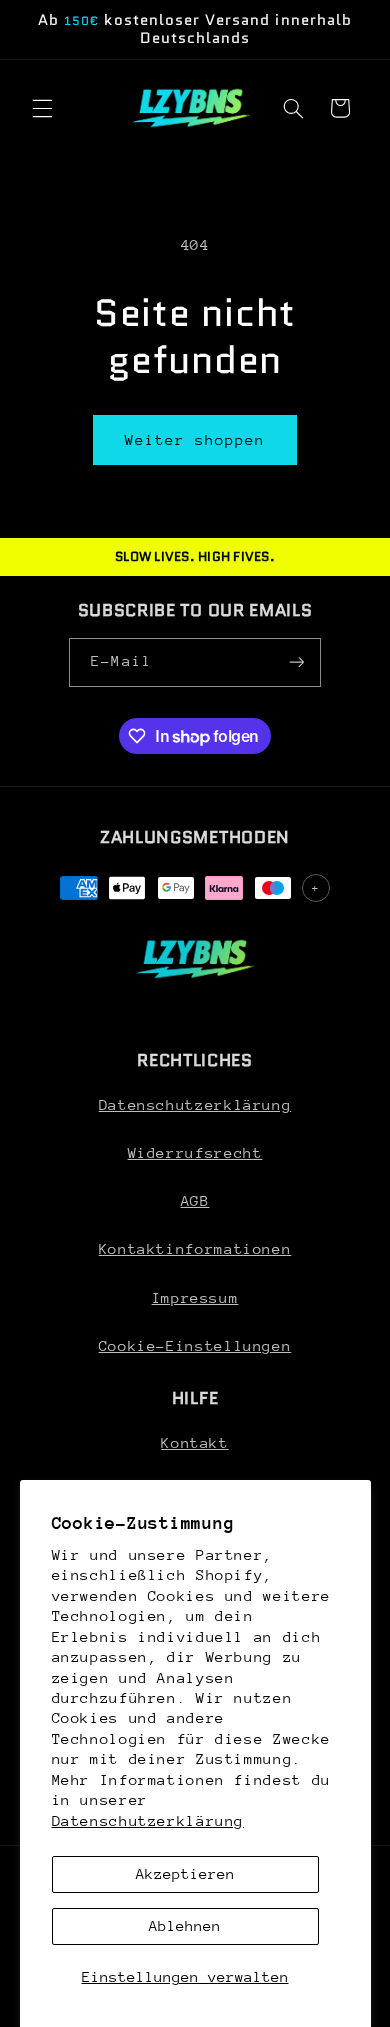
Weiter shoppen (195, 439)
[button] (42, 108)
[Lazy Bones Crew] (195, 959)
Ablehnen (185, 1925)
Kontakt (194, 1442)
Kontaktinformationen (195, 1248)
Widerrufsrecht (195, 1152)
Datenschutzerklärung (148, 1820)
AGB (195, 1200)
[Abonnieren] (296, 662)
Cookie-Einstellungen (195, 1345)
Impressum (195, 1297)
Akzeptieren (185, 1873)
